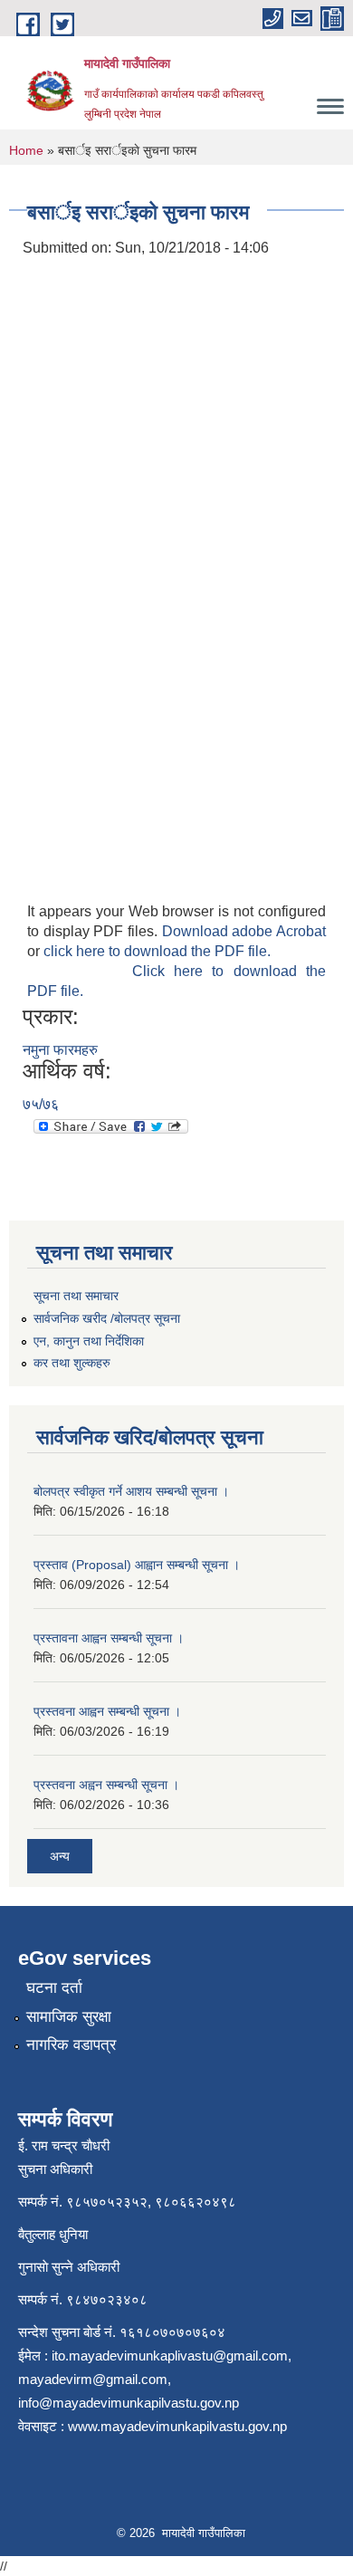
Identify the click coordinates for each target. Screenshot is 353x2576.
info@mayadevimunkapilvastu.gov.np (129, 2403)
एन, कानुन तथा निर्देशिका (89, 1341)
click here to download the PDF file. (157, 951)
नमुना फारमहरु (60, 1050)
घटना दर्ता (54, 1988)
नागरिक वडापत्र (71, 2045)
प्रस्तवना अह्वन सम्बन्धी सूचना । (106, 1785)
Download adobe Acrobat (244, 931)
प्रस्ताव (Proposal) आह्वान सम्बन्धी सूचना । (137, 1565)
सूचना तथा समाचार (76, 1296)
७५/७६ (41, 1104)
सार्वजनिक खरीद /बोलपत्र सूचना (107, 1318)
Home (26, 150)
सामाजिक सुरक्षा (69, 2017)
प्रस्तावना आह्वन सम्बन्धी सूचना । (109, 1638)
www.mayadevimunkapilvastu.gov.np (179, 2426)
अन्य (60, 1856)
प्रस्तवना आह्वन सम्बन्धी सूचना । (107, 1711)
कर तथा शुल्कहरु (72, 1363)
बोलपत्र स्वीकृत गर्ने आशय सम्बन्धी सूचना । (131, 1491)
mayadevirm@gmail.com (93, 2379)
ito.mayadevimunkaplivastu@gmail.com (170, 2356)
